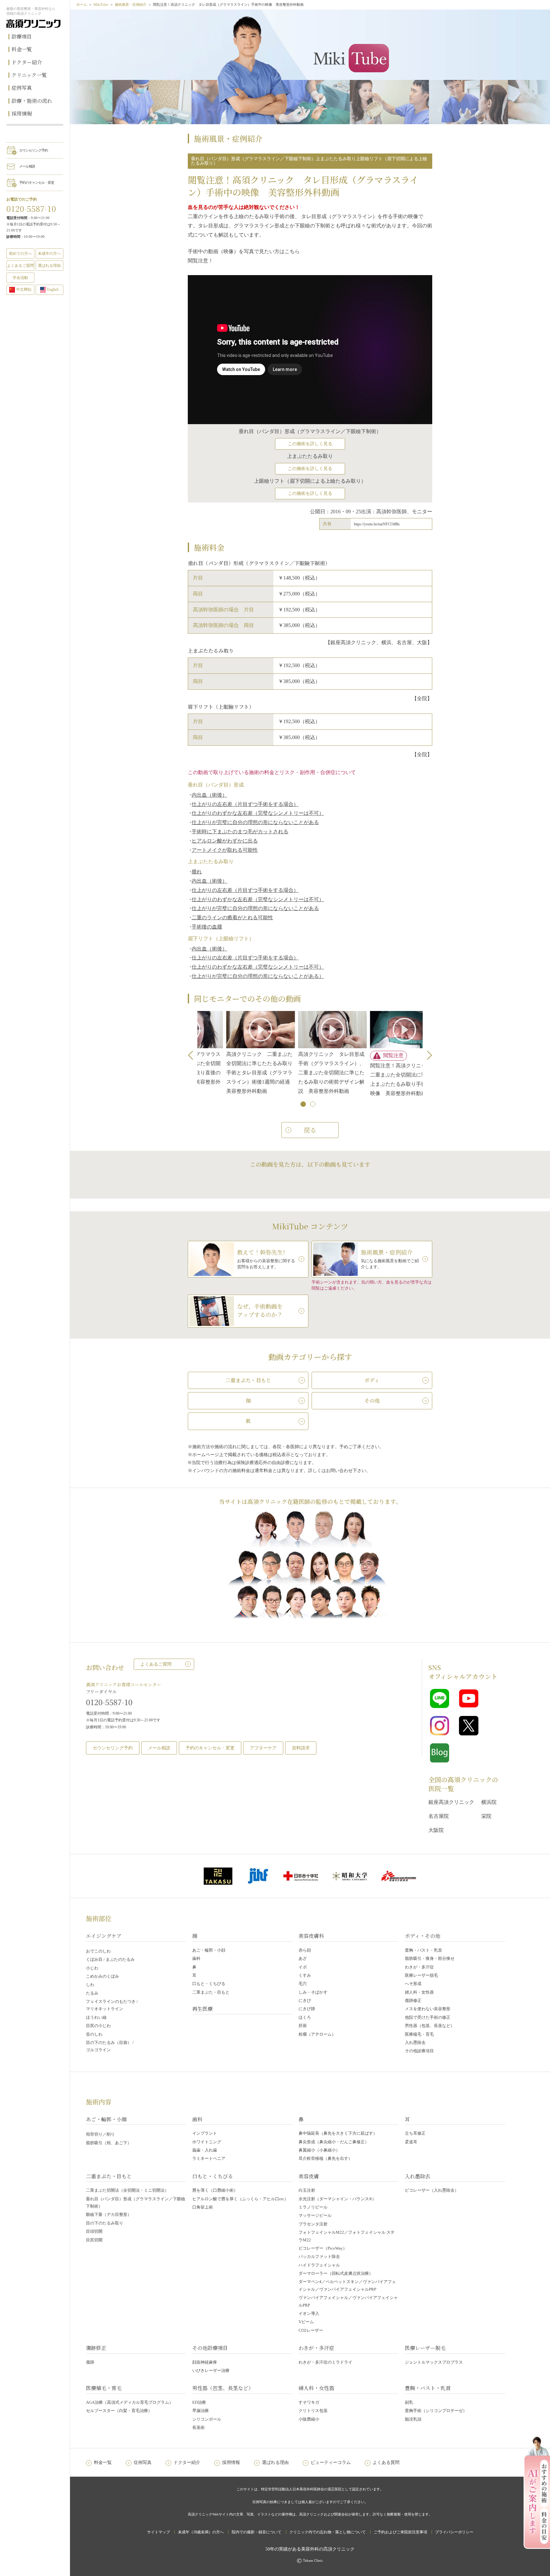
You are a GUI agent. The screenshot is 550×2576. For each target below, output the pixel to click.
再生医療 (202, 2009)
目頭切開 (94, 2231)
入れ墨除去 (415, 2042)
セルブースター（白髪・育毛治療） (119, 2411)
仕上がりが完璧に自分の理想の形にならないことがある (255, 822)
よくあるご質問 (156, 1664)
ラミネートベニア (209, 2158)
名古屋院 (439, 1816)
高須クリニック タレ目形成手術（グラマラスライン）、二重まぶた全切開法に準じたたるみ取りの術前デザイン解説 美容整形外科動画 (224, 1072)
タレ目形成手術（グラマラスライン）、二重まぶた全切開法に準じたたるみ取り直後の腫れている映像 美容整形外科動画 (368, 1072)
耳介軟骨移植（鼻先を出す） (325, 2158)
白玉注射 (307, 2190)
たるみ (92, 1993)
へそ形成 (413, 1984)
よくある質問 (386, 2462)
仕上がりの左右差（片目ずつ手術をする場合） (245, 804)
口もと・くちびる (209, 1984)
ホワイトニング (207, 2142)
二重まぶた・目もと (211, 1992)
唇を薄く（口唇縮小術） (215, 2190)
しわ (90, 1985)
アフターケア (263, 1748)
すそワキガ (309, 2402)
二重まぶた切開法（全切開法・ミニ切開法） (127, 2190)
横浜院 (489, 1802)
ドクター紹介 (27, 62)
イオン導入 (309, 2313)
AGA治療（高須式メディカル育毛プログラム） (130, 2402)
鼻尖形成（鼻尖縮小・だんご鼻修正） (334, 2142)
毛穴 (303, 1984)
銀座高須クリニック (451, 1802)
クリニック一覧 (29, 75)
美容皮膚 (309, 2176)
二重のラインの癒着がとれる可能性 (232, 918)
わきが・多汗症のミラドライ (325, 2362)
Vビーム (306, 2322)
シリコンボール (207, 2419)
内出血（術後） (209, 795)
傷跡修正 (413, 2000)
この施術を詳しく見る (310, 444)
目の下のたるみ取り (105, 2223)
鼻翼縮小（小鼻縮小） (319, 2150)
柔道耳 (411, 2142)
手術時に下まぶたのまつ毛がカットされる (240, 832)
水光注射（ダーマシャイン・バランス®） (337, 2199)
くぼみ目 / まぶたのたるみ (110, 1959)
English (53, 289)
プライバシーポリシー (454, 2532)
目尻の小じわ (98, 2026)
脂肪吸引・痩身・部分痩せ (430, 1958)
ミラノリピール (313, 2207)
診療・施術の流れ (32, 101)
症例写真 (22, 88)
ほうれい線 (96, 2017)
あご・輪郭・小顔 (209, 1950)
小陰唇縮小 (309, 2419)
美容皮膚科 (311, 1936)
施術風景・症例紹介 (131, 4)
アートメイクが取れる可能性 (225, 850)
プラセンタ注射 (313, 2224)
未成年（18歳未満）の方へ (201, 2532)
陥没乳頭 (413, 2419)
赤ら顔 (305, 1950)
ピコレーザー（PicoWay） (323, 2248)
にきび (305, 2000)
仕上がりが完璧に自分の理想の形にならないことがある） (258, 976)
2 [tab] (313, 1105)
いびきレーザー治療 (211, 2370)
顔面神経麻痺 (205, 2362)
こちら (292, 251)
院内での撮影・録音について (257, 2532)
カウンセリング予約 (33, 150)
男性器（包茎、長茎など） (430, 2026)
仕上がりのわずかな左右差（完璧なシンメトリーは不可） (258, 813)
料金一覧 (22, 49)
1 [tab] (304, 1105)
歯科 (196, 1958)
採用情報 (22, 114)
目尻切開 (94, 2240)
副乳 (409, 2402)
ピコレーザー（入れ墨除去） (432, 2190)
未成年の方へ (49, 253)
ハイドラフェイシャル (319, 2265)
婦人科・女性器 (419, 1992)
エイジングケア (104, 1936)
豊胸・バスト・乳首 (423, 1950)
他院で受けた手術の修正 (428, 2017)
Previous (193, 1055)
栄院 (486, 1816)
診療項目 (22, 36)
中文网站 (24, 289)
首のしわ (94, 2034)
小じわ (92, 1968)
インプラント (205, 2133)
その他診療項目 (419, 2051)
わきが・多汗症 (419, 1967)
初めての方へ (20, 253)
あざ (303, 1958)
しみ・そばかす (313, 1992)
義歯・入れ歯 (205, 2150)
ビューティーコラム (331, 2462)
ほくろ (305, 2017)
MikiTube (101, 4)
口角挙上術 (203, 2207)
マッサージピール (315, 2215)
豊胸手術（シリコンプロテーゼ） (436, 2411)
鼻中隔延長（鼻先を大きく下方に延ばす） (338, 2133)
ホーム (82, 4)
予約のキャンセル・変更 (37, 182)
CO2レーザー (311, 2330)
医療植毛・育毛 (419, 2034)
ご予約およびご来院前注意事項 (400, 2532)
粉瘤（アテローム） (317, 2034)
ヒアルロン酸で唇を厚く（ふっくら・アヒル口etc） (240, 2199)
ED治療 (199, 2402)
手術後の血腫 (207, 927)
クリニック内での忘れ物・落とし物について (328, 2532)
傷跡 (90, 2362)
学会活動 (20, 278)
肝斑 (303, 2026)
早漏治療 (201, 2411)
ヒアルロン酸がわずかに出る (225, 841)
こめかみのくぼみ (102, 1976)
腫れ (197, 872)
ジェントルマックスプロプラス (434, 2362)
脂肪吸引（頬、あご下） (109, 2143)
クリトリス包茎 (313, 2411)
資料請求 (301, 1748)
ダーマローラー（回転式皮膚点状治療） (336, 2273)
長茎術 (198, 2427)
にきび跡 (307, 2009)
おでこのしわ (98, 1951)
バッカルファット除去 (319, 2256)
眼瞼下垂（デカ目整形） (109, 2214)
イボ (303, 1967)
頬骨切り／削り (100, 2134)
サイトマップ (159, 2532)
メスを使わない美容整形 (428, 2009)
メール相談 (27, 166)
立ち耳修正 (415, 2133)
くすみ (305, 1975)
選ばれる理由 (49, 266)
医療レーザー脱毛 (421, 1975)
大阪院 (436, 1830)
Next (427, 1055)
